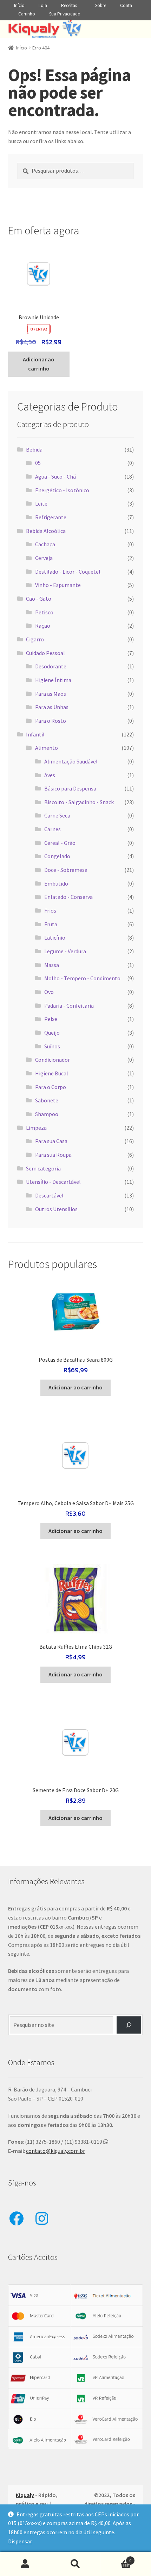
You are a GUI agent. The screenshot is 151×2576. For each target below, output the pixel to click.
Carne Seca (57, 815)
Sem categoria (43, 1168)
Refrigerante (51, 517)
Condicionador (52, 1060)
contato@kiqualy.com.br (55, 2151)
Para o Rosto (51, 721)
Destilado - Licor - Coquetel (68, 572)
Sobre (101, 5)
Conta (126, 5)
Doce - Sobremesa (66, 870)
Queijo (52, 1033)
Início (19, 5)
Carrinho (27, 14)
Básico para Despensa (70, 788)
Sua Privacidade (64, 14)
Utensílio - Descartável (53, 1182)
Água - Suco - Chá (55, 476)
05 (38, 463)
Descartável (49, 1195)
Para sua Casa (51, 1141)
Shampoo (47, 1114)
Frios (50, 910)
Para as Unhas (52, 707)
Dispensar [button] (20, 2541)
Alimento (47, 748)
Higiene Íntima (53, 680)
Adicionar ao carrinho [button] (39, 364)
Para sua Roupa (53, 1155)
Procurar (75, 2564)
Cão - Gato (39, 599)
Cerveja (44, 558)
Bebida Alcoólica (46, 531)
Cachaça (45, 544)
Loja (43, 5)
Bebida (34, 449)
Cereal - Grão (60, 843)
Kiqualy (25, 2495)
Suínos (52, 1046)
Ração (43, 626)
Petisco (44, 612)
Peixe (51, 1019)
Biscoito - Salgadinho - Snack (79, 802)
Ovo (49, 992)
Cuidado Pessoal (45, 653)
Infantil (35, 734)
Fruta (51, 924)
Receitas (69, 5)
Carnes (52, 829)
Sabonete (47, 1100)
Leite (41, 503)
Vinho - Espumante (58, 585)
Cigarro (35, 639)
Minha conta (25, 2564)
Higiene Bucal (52, 1073)
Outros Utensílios (56, 1209)
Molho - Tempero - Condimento (82, 978)
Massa (52, 965)
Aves (50, 775)
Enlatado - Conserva (68, 897)
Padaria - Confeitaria (69, 1006)
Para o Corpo (51, 1087)
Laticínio (55, 937)
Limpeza (36, 1128)
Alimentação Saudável (71, 761)
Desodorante (51, 666)
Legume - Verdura (65, 951)
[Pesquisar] (129, 2025)
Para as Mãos (51, 694)
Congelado (57, 856)
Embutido (56, 883)
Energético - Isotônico (62, 490)
